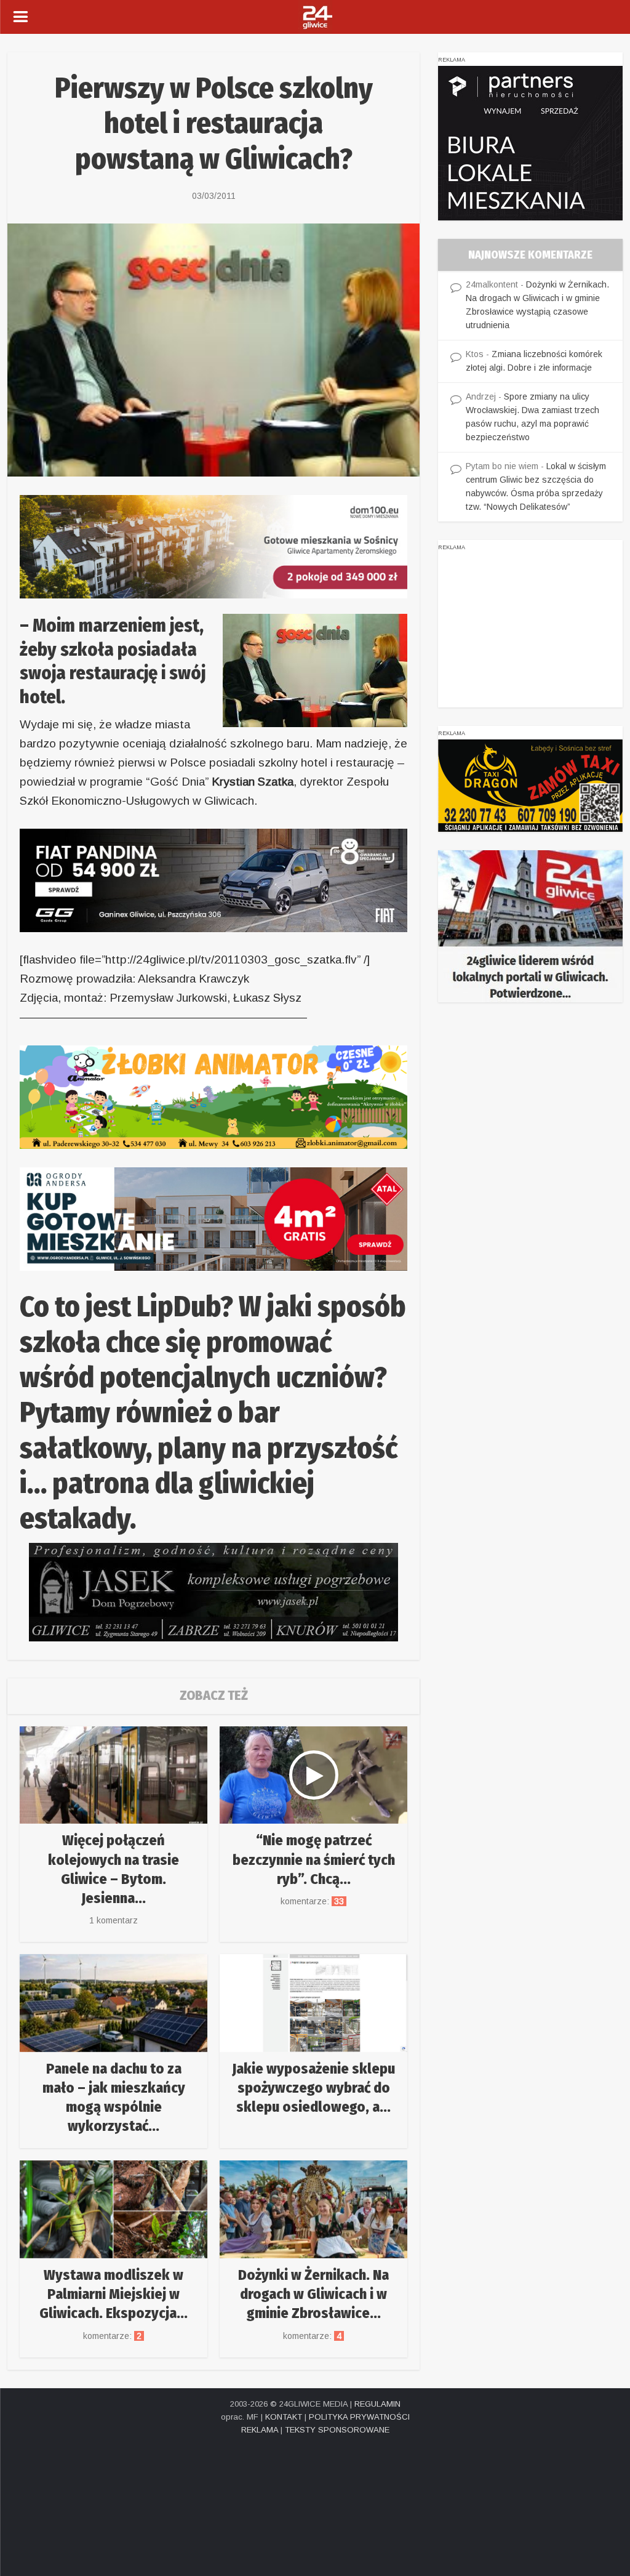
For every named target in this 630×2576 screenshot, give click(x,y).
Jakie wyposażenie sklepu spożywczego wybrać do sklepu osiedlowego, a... (313, 2088)
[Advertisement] (530, 630)
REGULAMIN (377, 2404)
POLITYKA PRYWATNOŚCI (359, 2417)
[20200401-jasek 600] (213, 1591)
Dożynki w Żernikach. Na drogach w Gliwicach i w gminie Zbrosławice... (313, 2294)
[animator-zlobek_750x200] (213, 1096)
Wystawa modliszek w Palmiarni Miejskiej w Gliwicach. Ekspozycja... (114, 2294)
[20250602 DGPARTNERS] (530, 142)
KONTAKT (284, 2417)
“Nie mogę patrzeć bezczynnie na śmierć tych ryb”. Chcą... (314, 1859)
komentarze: (313, 1901)
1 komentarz (114, 1920)
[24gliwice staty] (530, 925)
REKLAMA (260, 2430)
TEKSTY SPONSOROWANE (337, 2430)
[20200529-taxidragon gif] (530, 784)
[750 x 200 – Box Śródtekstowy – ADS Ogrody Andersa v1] (213, 1218)
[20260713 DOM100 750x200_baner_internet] (213, 546)
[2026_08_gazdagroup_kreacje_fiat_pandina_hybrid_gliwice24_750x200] (213, 879)
